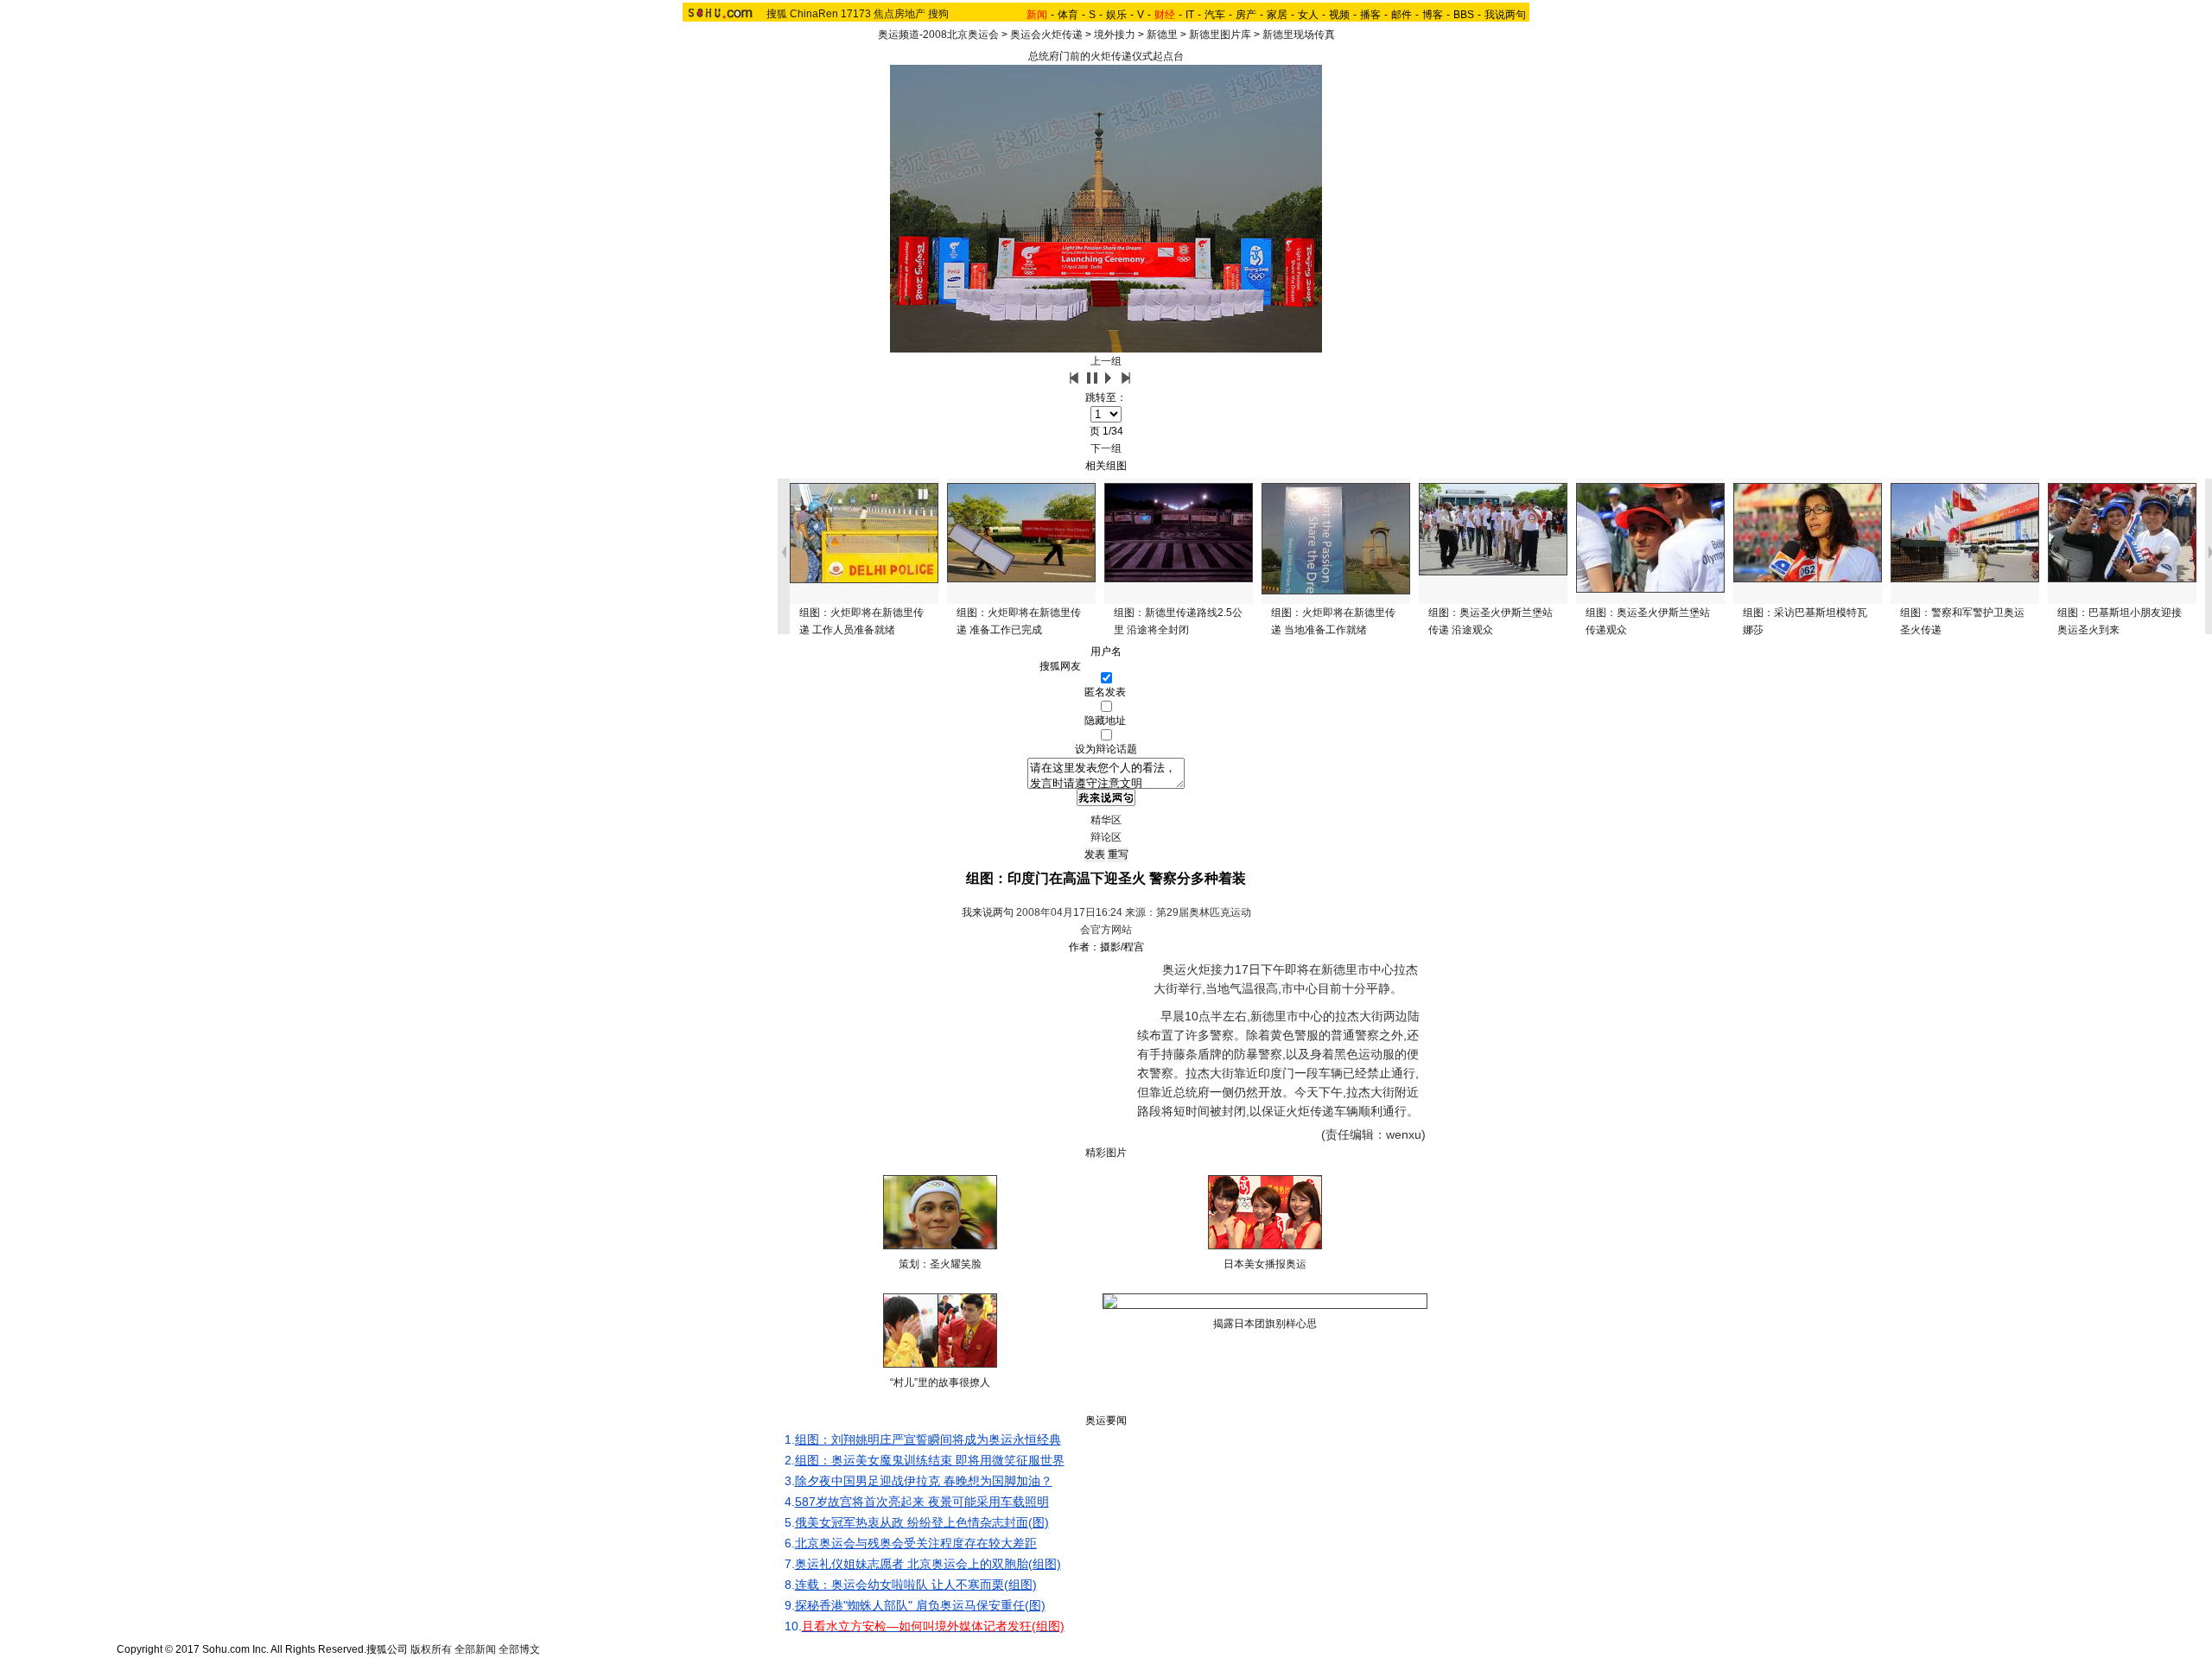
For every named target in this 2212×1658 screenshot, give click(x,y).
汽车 (1215, 15)
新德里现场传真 (1299, 35)
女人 (1308, 15)
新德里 (1162, 35)
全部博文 (519, 1649)
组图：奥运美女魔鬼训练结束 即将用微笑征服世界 (930, 1460)
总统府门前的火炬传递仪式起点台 (1106, 56)
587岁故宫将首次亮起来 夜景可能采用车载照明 (922, 1502)
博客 (1433, 15)
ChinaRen (814, 14)
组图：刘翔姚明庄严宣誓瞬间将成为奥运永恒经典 (928, 1439)
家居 (1277, 15)
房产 (1246, 15)
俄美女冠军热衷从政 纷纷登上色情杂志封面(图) (922, 1522)
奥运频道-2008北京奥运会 (938, 35)
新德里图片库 (1220, 35)
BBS (1464, 15)
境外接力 (1115, 35)
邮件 (1402, 15)
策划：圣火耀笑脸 (940, 1264)
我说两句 (1505, 15)
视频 (1339, 15)
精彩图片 (1106, 1153)
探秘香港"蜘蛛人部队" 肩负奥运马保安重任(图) (920, 1605)
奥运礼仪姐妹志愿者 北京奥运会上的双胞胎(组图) (928, 1564)
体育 (1068, 15)
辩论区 (1106, 837)
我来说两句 (988, 912)
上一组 (1106, 361)
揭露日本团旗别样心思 (1265, 1324)
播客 (1370, 15)
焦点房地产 (899, 14)
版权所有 (431, 1649)
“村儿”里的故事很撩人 (940, 1382)
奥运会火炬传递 (1046, 35)
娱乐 (1116, 15)
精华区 (1106, 820)
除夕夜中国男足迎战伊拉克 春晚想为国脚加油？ (924, 1481)
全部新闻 (475, 1649)
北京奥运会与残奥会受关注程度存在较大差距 (916, 1543)
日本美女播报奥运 (1265, 1264)
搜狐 (777, 14)
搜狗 (938, 14)
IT (1190, 15)
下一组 (1106, 448)
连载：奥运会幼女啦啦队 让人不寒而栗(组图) (916, 1585)
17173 (856, 14)
